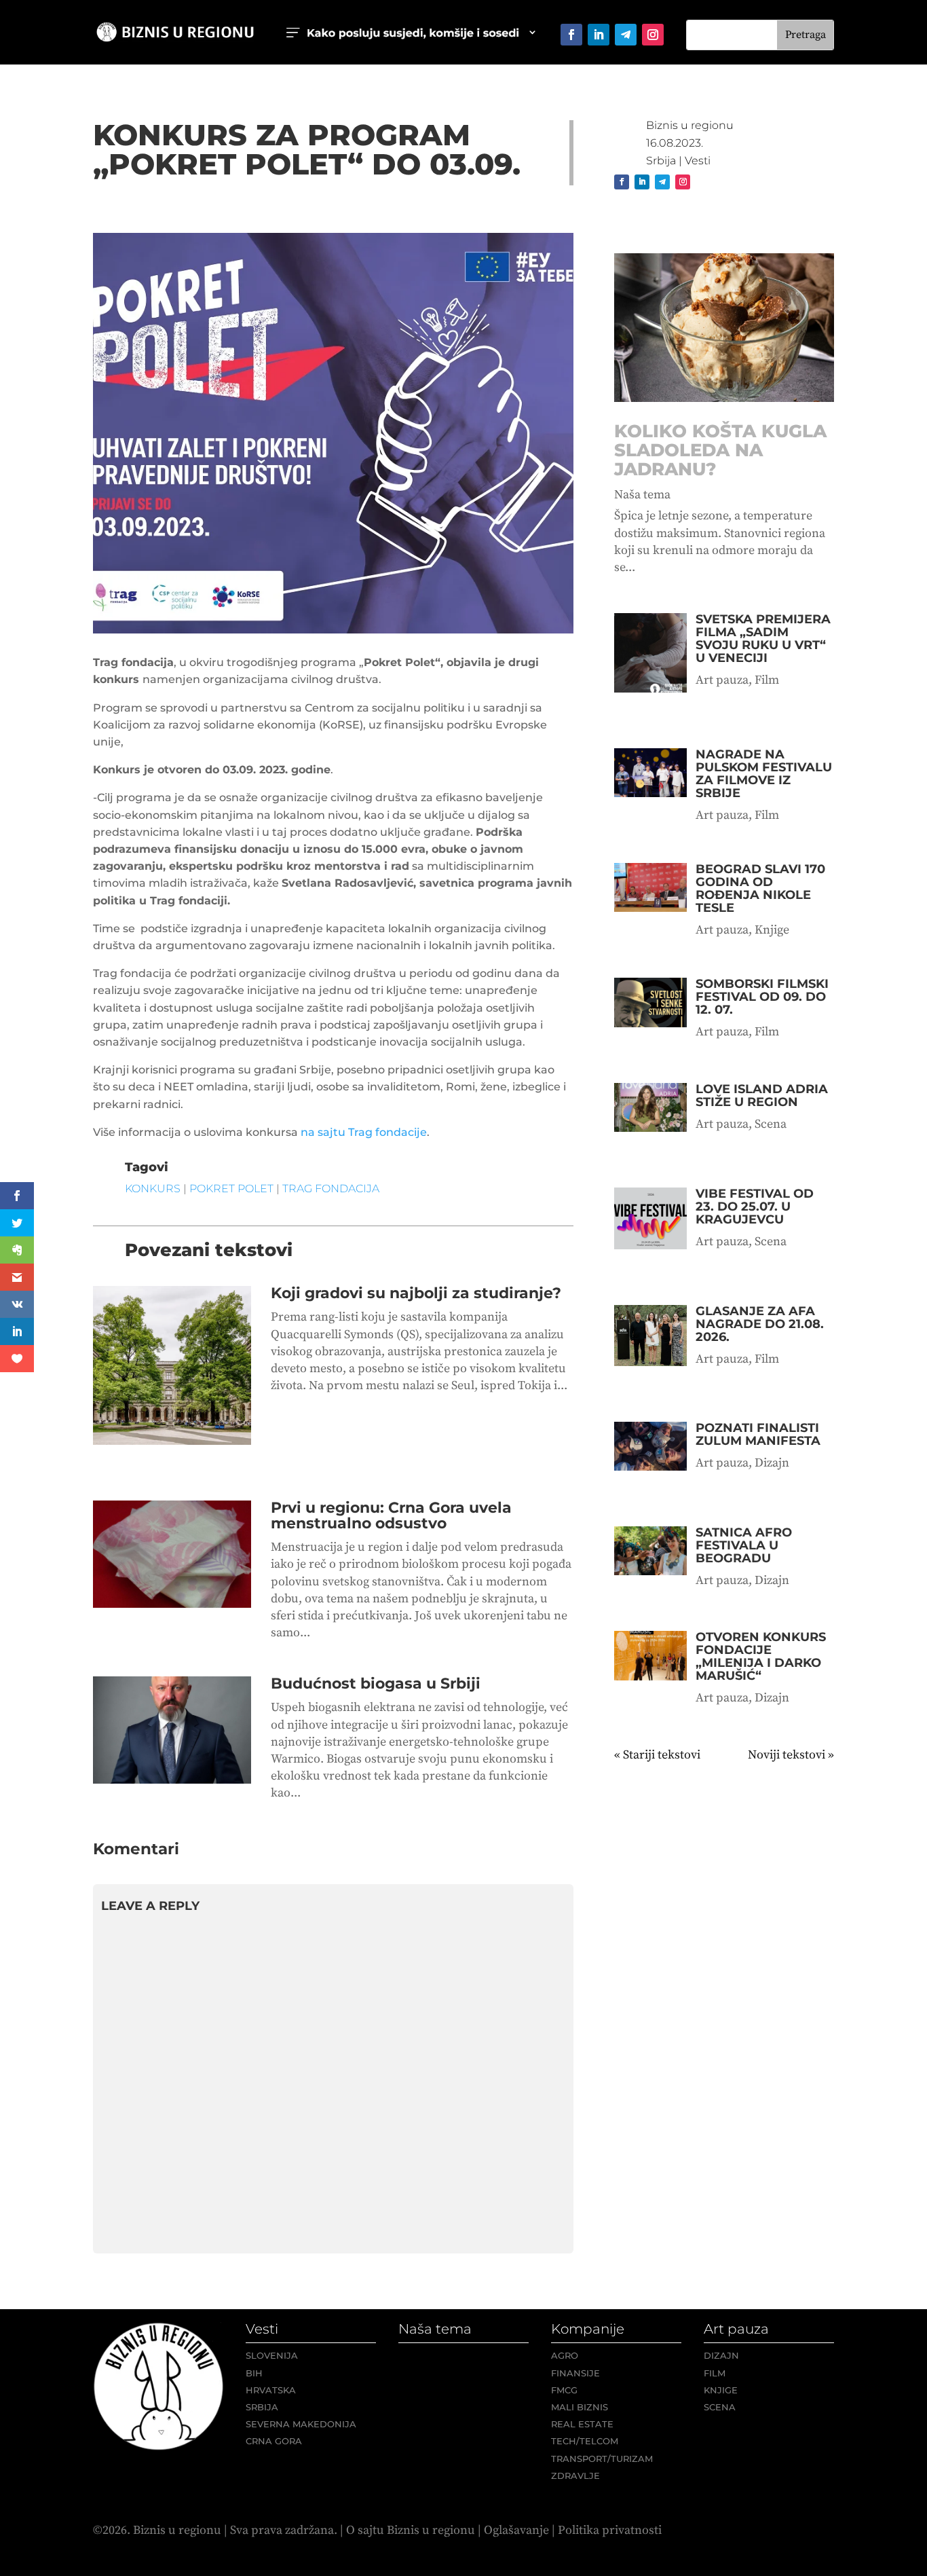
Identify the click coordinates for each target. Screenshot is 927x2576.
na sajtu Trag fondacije (364, 1132)
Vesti (698, 161)
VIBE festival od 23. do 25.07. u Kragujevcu (755, 1207)
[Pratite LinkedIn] (599, 35)
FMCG (564, 2390)
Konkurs (153, 1189)
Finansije (575, 2373)
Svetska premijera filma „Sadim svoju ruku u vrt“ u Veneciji (763, 639)
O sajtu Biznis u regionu (411, 2530)
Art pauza (722, 680)
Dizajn (772, 1463)
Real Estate (582, 2424)
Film (767, 680)
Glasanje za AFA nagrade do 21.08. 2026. (760, 1324)
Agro (565, 2355)
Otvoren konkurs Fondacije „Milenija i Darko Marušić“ (761, 1656)
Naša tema (642, 495)
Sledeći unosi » (794, 1755)
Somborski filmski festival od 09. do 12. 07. (762, 997)
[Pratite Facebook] (571, 35)
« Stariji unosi (651, 1755)
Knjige (772, 930)
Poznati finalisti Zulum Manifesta (758, 1434)
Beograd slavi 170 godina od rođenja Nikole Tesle (760, 888)
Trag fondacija (331, 1189)
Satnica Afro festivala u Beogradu (744, 1545)
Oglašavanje (516, 2530)
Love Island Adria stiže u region (762, 1096)
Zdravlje (575, 2476)
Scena (771, 1124)
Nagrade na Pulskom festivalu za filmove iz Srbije (764, 774)
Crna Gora (274, 2441)
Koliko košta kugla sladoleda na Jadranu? (720, 450)
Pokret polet (231, 1189)
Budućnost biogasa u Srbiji (376, 1683)
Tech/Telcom (585, 2441)
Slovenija (272, 2355)
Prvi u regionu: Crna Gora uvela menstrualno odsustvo (391, 1515)
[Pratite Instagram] (653, 35)
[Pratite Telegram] (626, 35)
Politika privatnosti (610, 2530)
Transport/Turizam (602, 2459)
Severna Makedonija (301, 2424)
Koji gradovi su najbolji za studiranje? (416, 1293)
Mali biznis (580, 2407)
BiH (254, 2373)
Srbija (661, 161)
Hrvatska (271, 2390)
